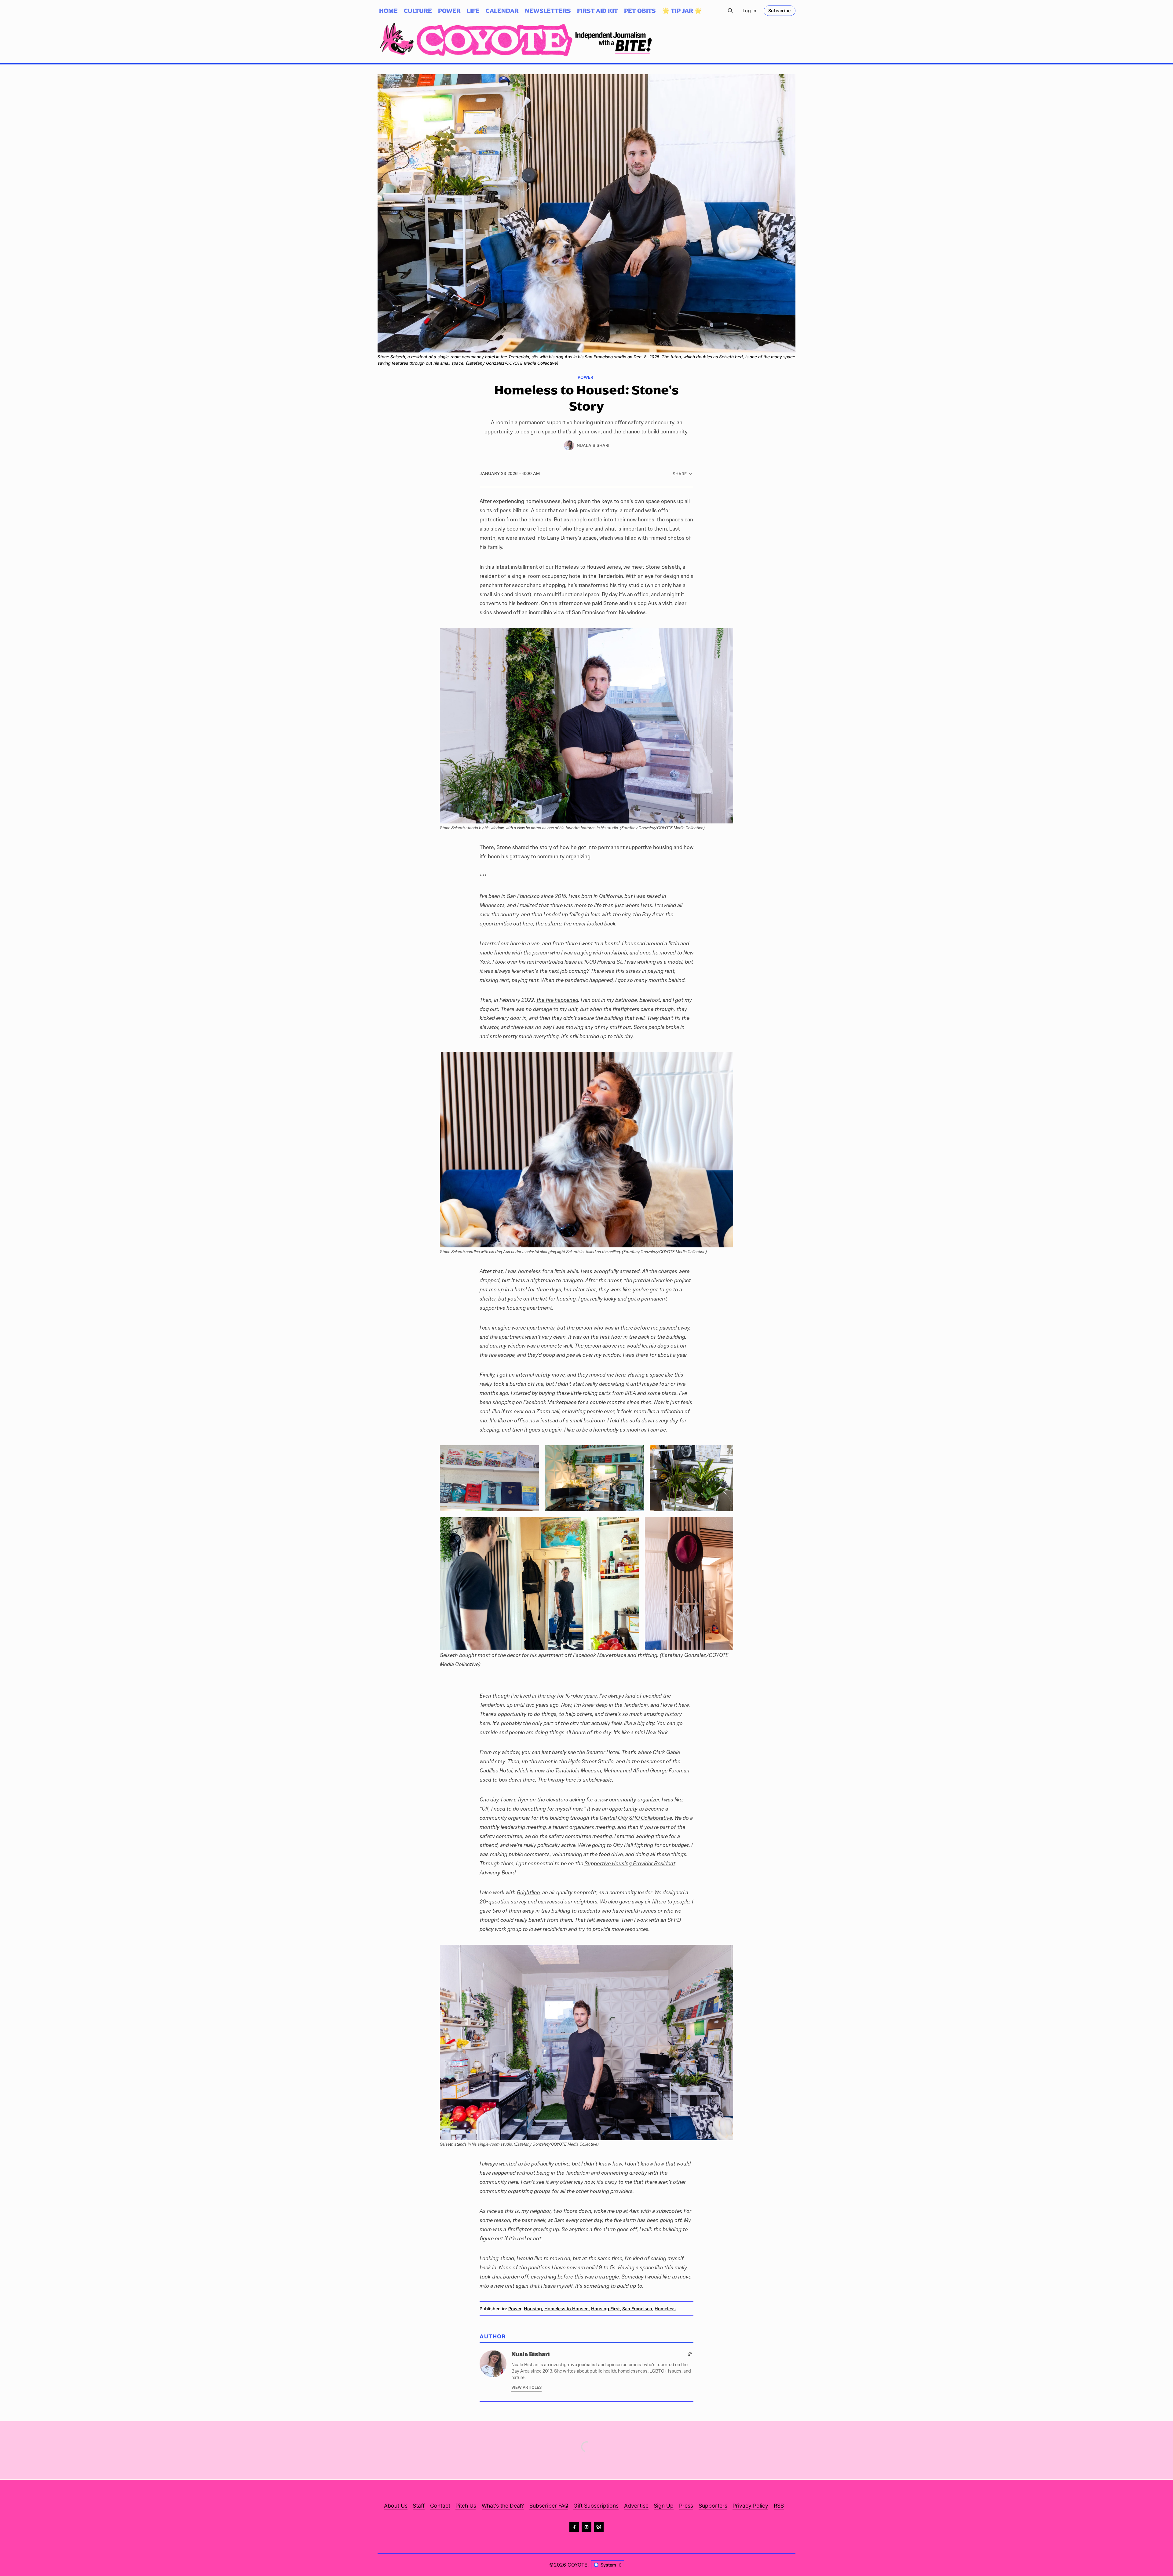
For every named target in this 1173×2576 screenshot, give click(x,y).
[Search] (730, 11)
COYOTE (577, 2565)
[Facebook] (574, 2527)
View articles (526, 2387)
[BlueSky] (599, 2527)
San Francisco (637, 2309)
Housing (533, 2309)
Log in (749, 11)
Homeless (665, 2309)
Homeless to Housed (566, 2309)
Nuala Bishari (593, 445)
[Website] (690, 2354)
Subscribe (780, 11)
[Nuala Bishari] (569, 445)
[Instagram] (586, 2527)
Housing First (605, 2309)
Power (585, 378)
